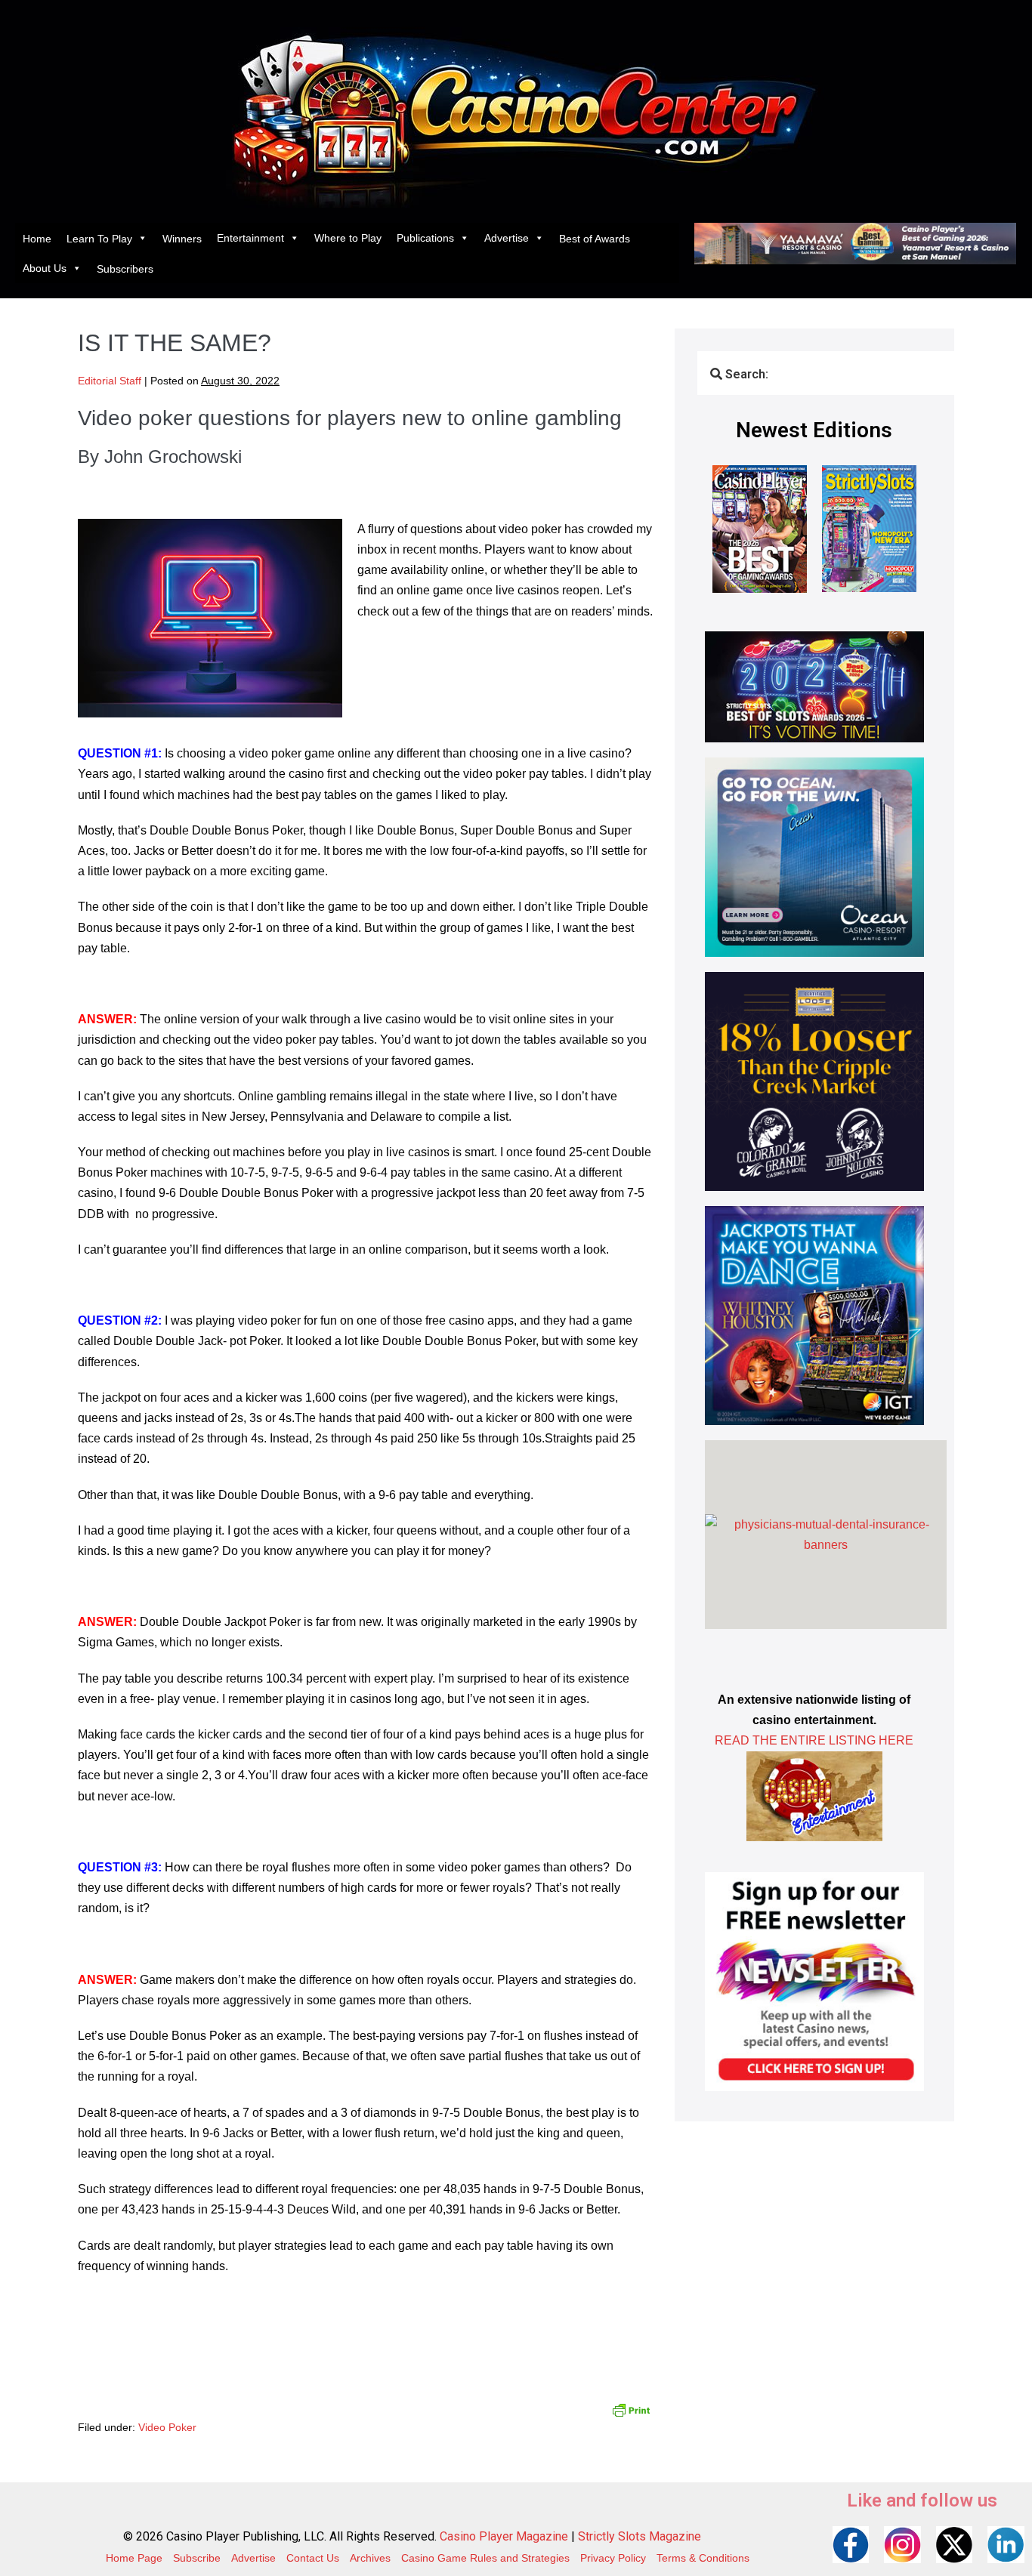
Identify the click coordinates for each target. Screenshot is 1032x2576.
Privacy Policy (613, 2558)
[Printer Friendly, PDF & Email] (631, 2409)
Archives (370, 2558)
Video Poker (167, 2427)
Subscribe (197, 2558)
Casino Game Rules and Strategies (485, 2558)
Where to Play (348, 238)
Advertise (507, 238)
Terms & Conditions (703, 2558)
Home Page (134, 2558)
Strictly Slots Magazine (640, 2536)
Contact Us (313, 2558)
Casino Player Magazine (504, 2536)
